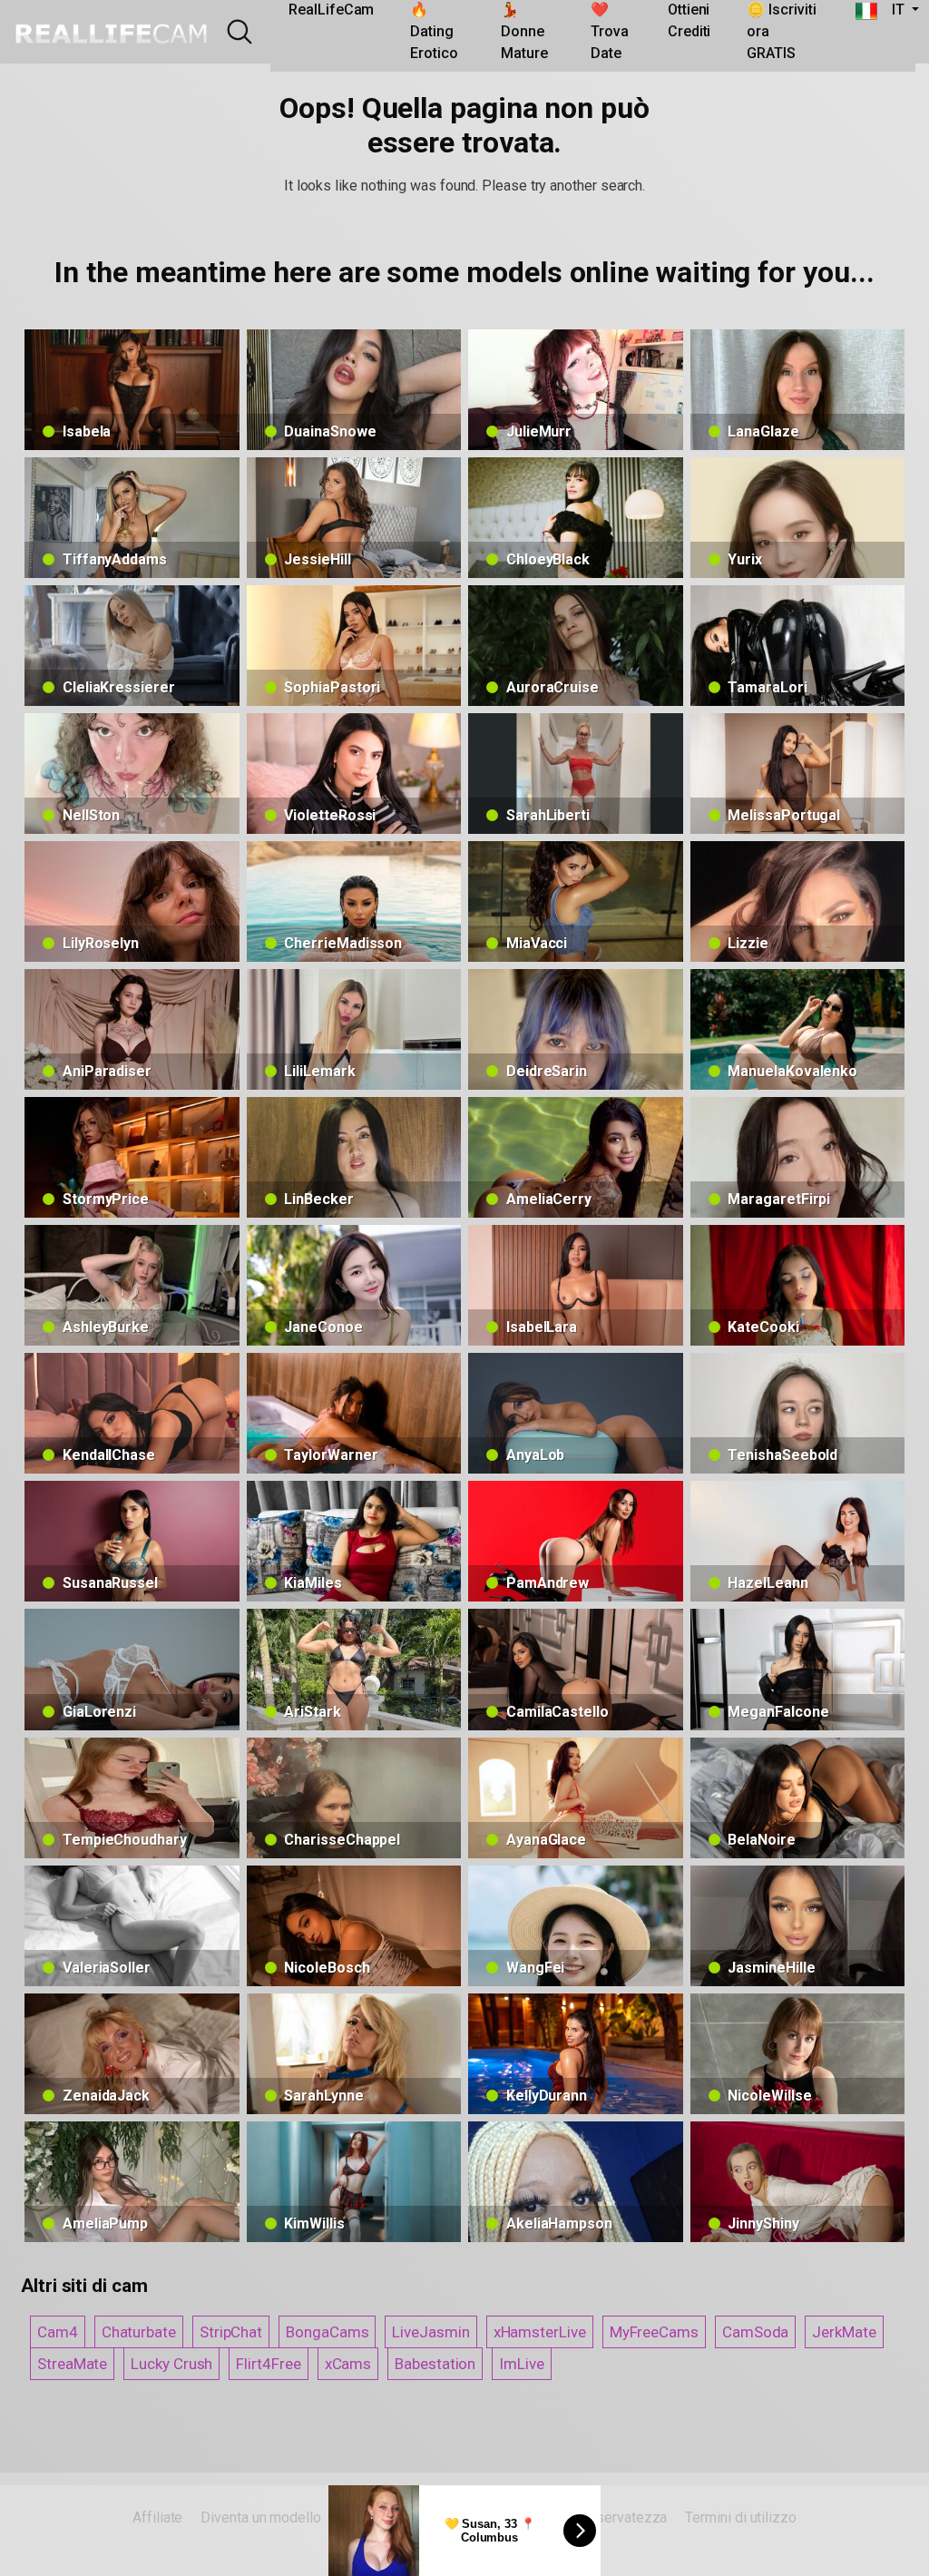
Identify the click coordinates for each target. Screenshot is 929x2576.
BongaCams (327, 2332)
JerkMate (844, 2332)
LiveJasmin (430, 2332)
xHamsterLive (540, 2332)
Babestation (435, 2364)
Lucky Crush (171, 2364)
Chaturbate (139, 2332)
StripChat (231, 2332)
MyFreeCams (654, 2332)
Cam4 (58, 2332)
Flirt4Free (268, 2364)
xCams (348, 2364)
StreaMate (72, 2364)
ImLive (522, 2364)
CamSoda (755, 2332)
